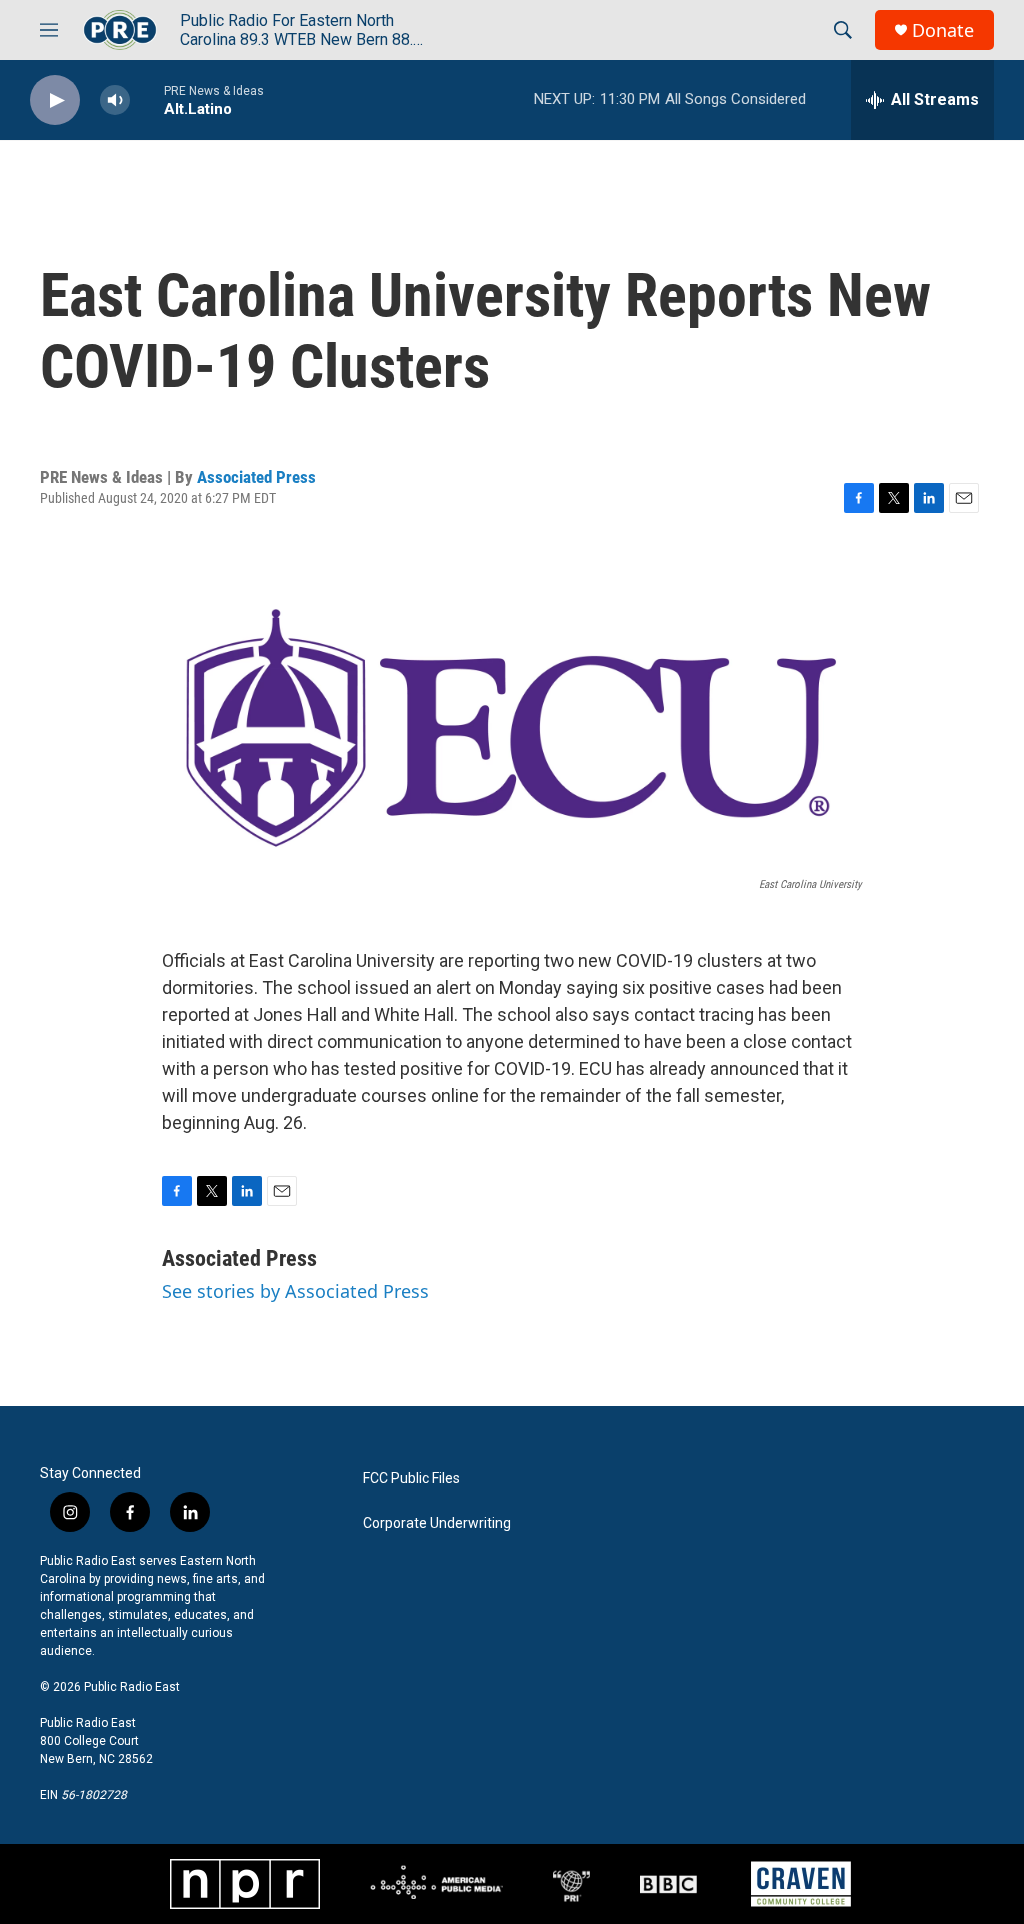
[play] (55, 100)
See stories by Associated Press (295, 1291)
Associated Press (256, 477)
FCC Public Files (411, 1478)
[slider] (147, 99)
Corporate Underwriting (437, 1523)
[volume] (115, 100)
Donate (943, 30)
